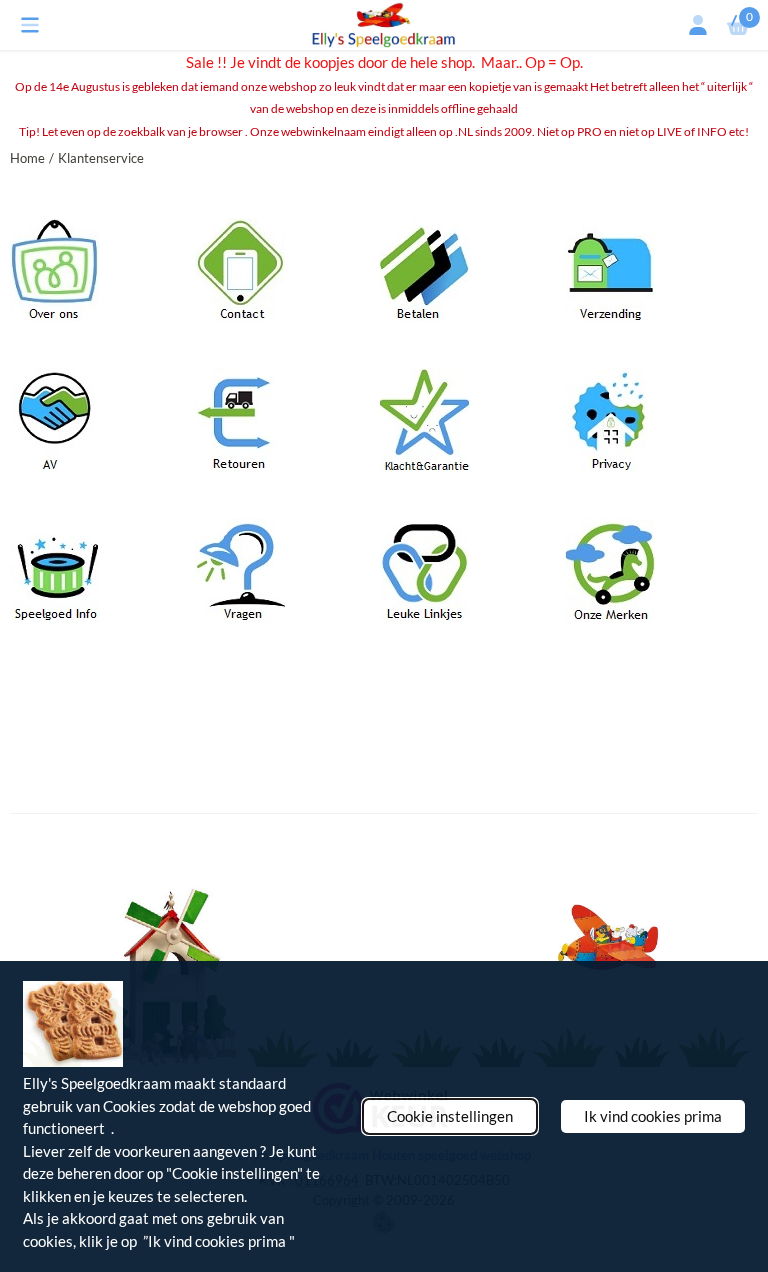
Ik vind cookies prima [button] (653, 1116)
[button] (30, 25)
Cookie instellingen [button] (450, 1116)
